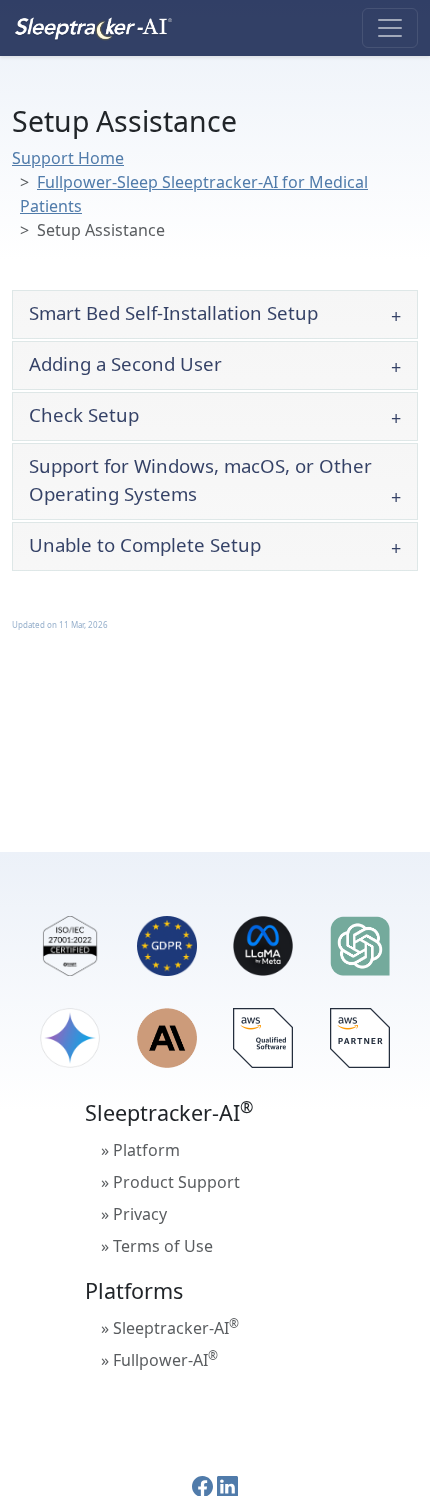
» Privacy (134, 1214)
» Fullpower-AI (159, 1359)
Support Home (68, 158)
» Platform (140, 1150)
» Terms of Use (157, 1246)
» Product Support (170, 1182)
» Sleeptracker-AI (170, 1327)
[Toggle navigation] (390, 28)
